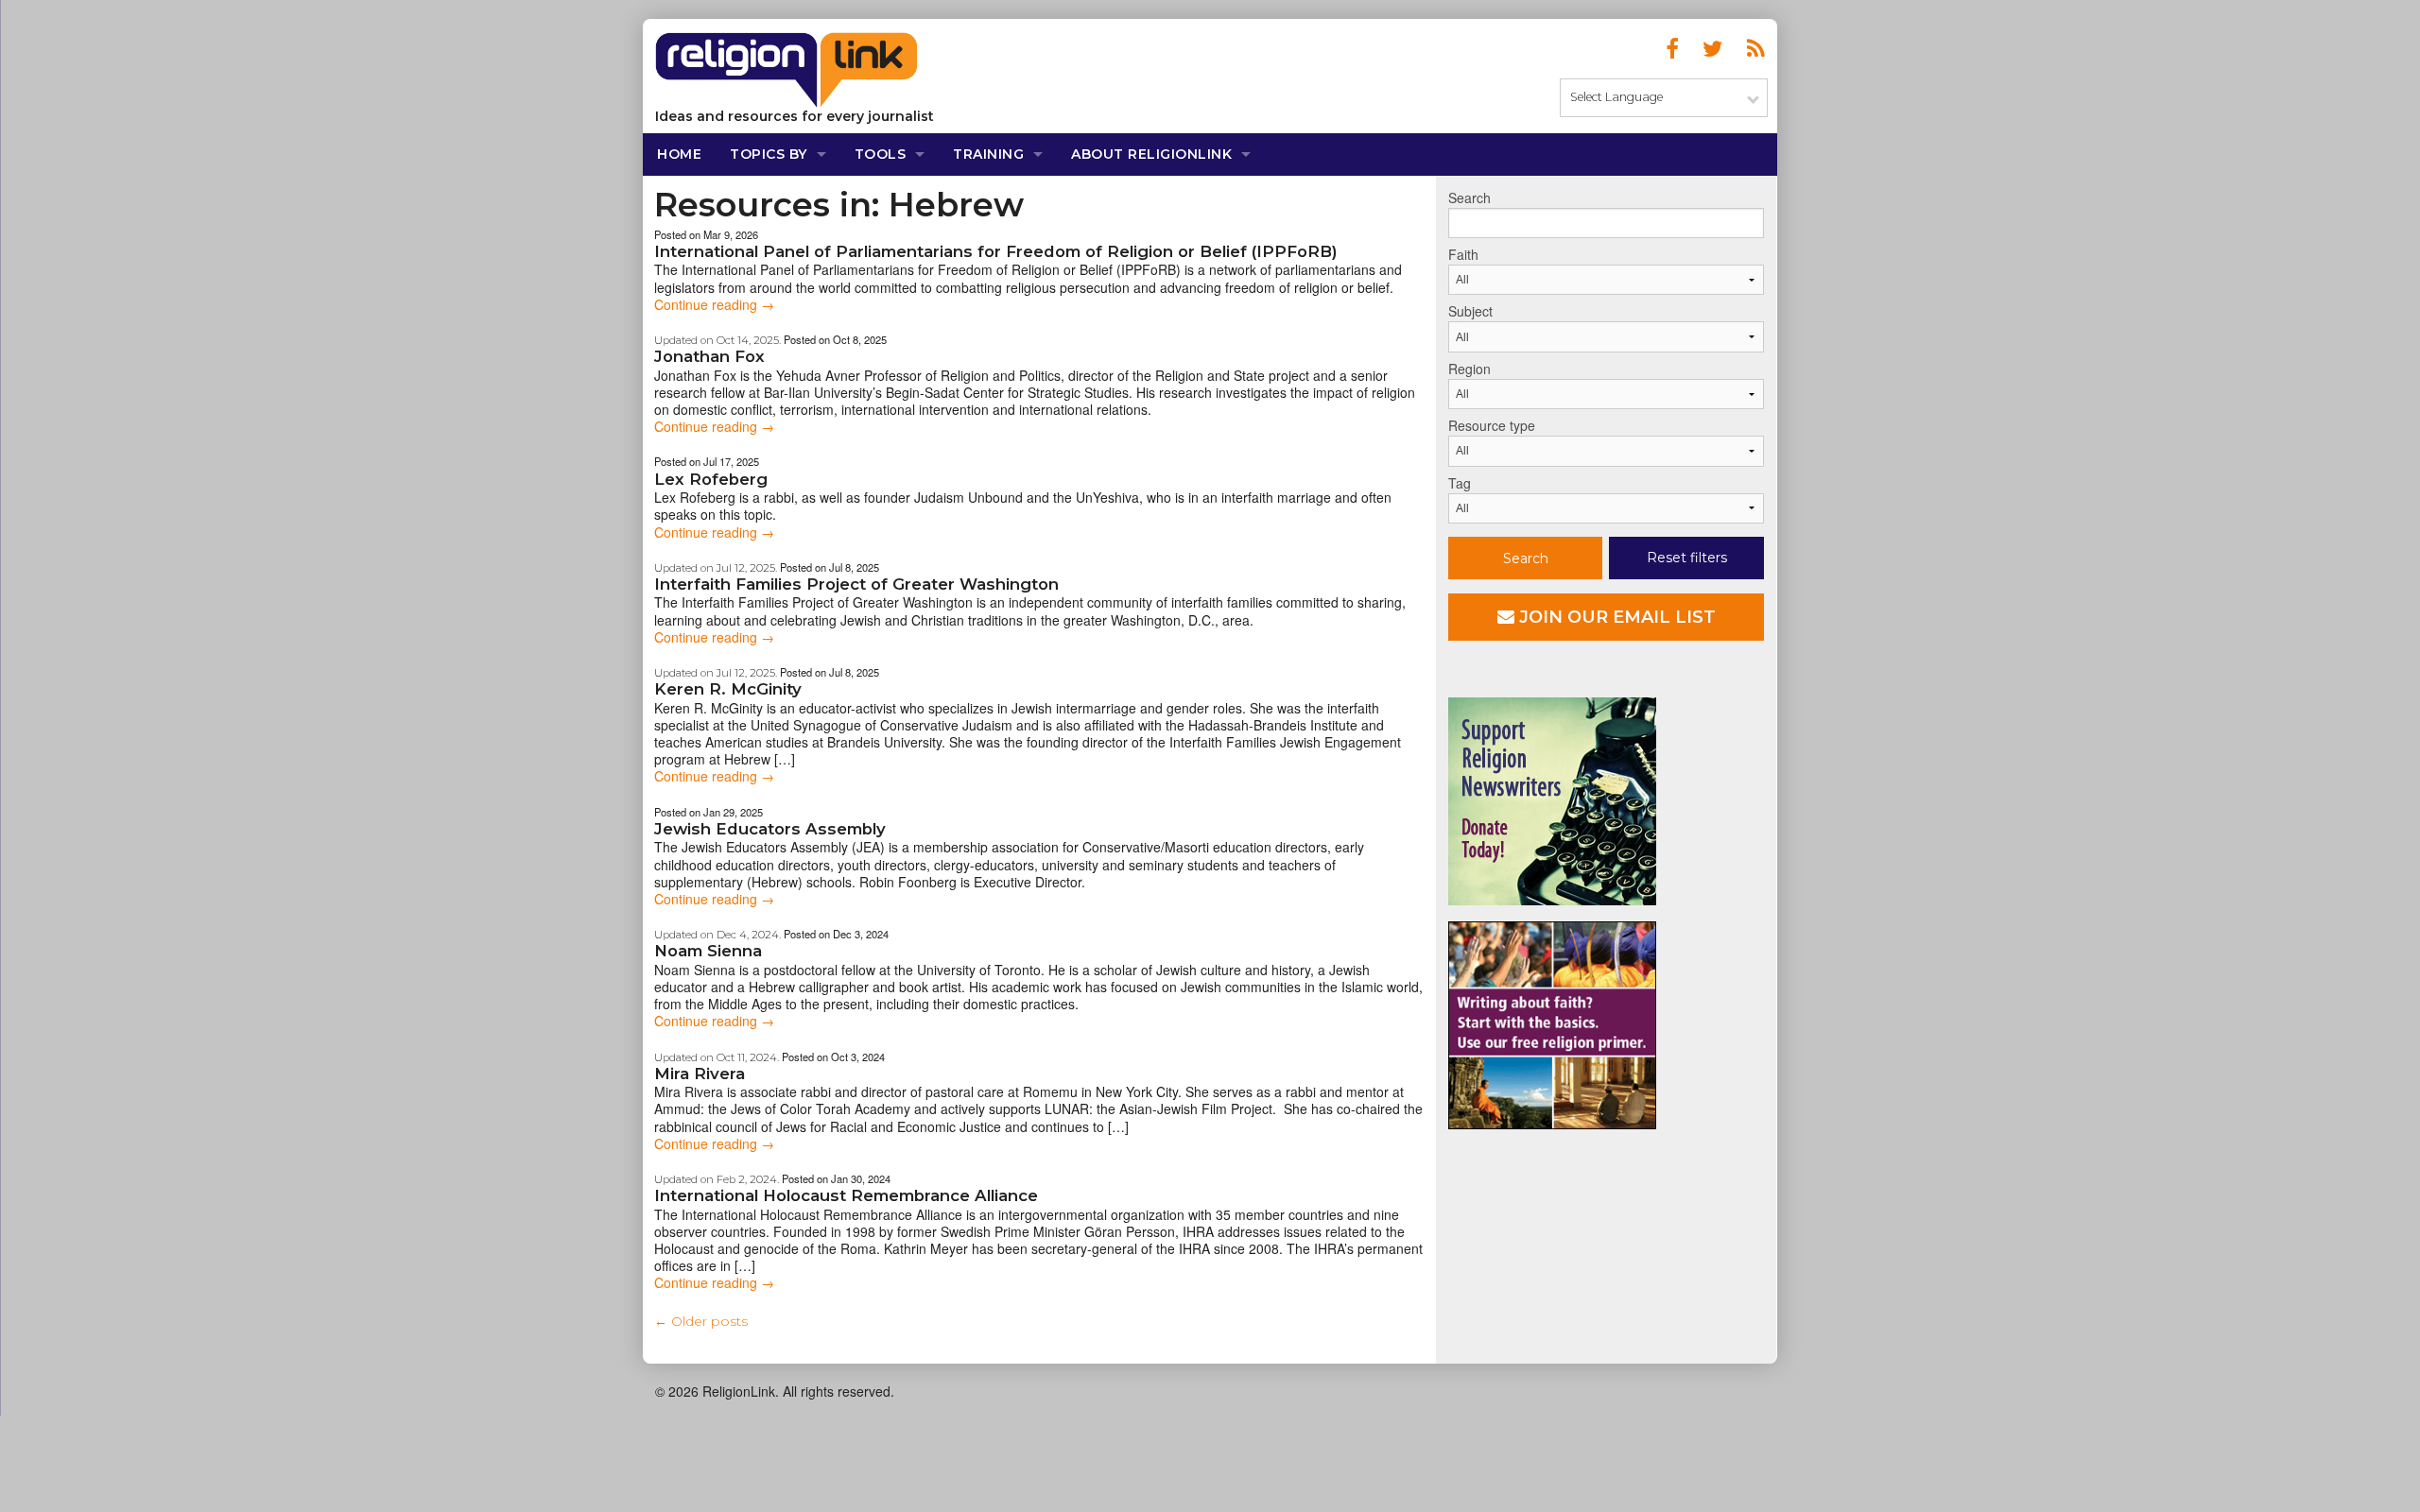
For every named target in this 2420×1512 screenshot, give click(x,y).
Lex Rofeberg (711, 479)
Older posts (701, 1321)
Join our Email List (1615, 617)
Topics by (769, 154)
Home (679, 154)
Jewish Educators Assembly (770, 829)
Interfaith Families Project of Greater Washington (856, 584)
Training (988, 154)
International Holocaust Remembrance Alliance (846, 1195)
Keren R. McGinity (728, 689)
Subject (1470, 311)
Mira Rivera (700, 1074)
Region (1469, 369)
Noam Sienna (708, 951)
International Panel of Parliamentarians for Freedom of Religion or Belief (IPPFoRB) (996, 251)
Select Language (1616, 97)
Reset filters (1687, 558)
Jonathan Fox (709, 356)
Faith (1463, 254)
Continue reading (714, 304)
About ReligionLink (1151, 154)
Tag (1460, 483)
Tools (881, 154)
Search (1469, 198)
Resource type (1492, 425)
